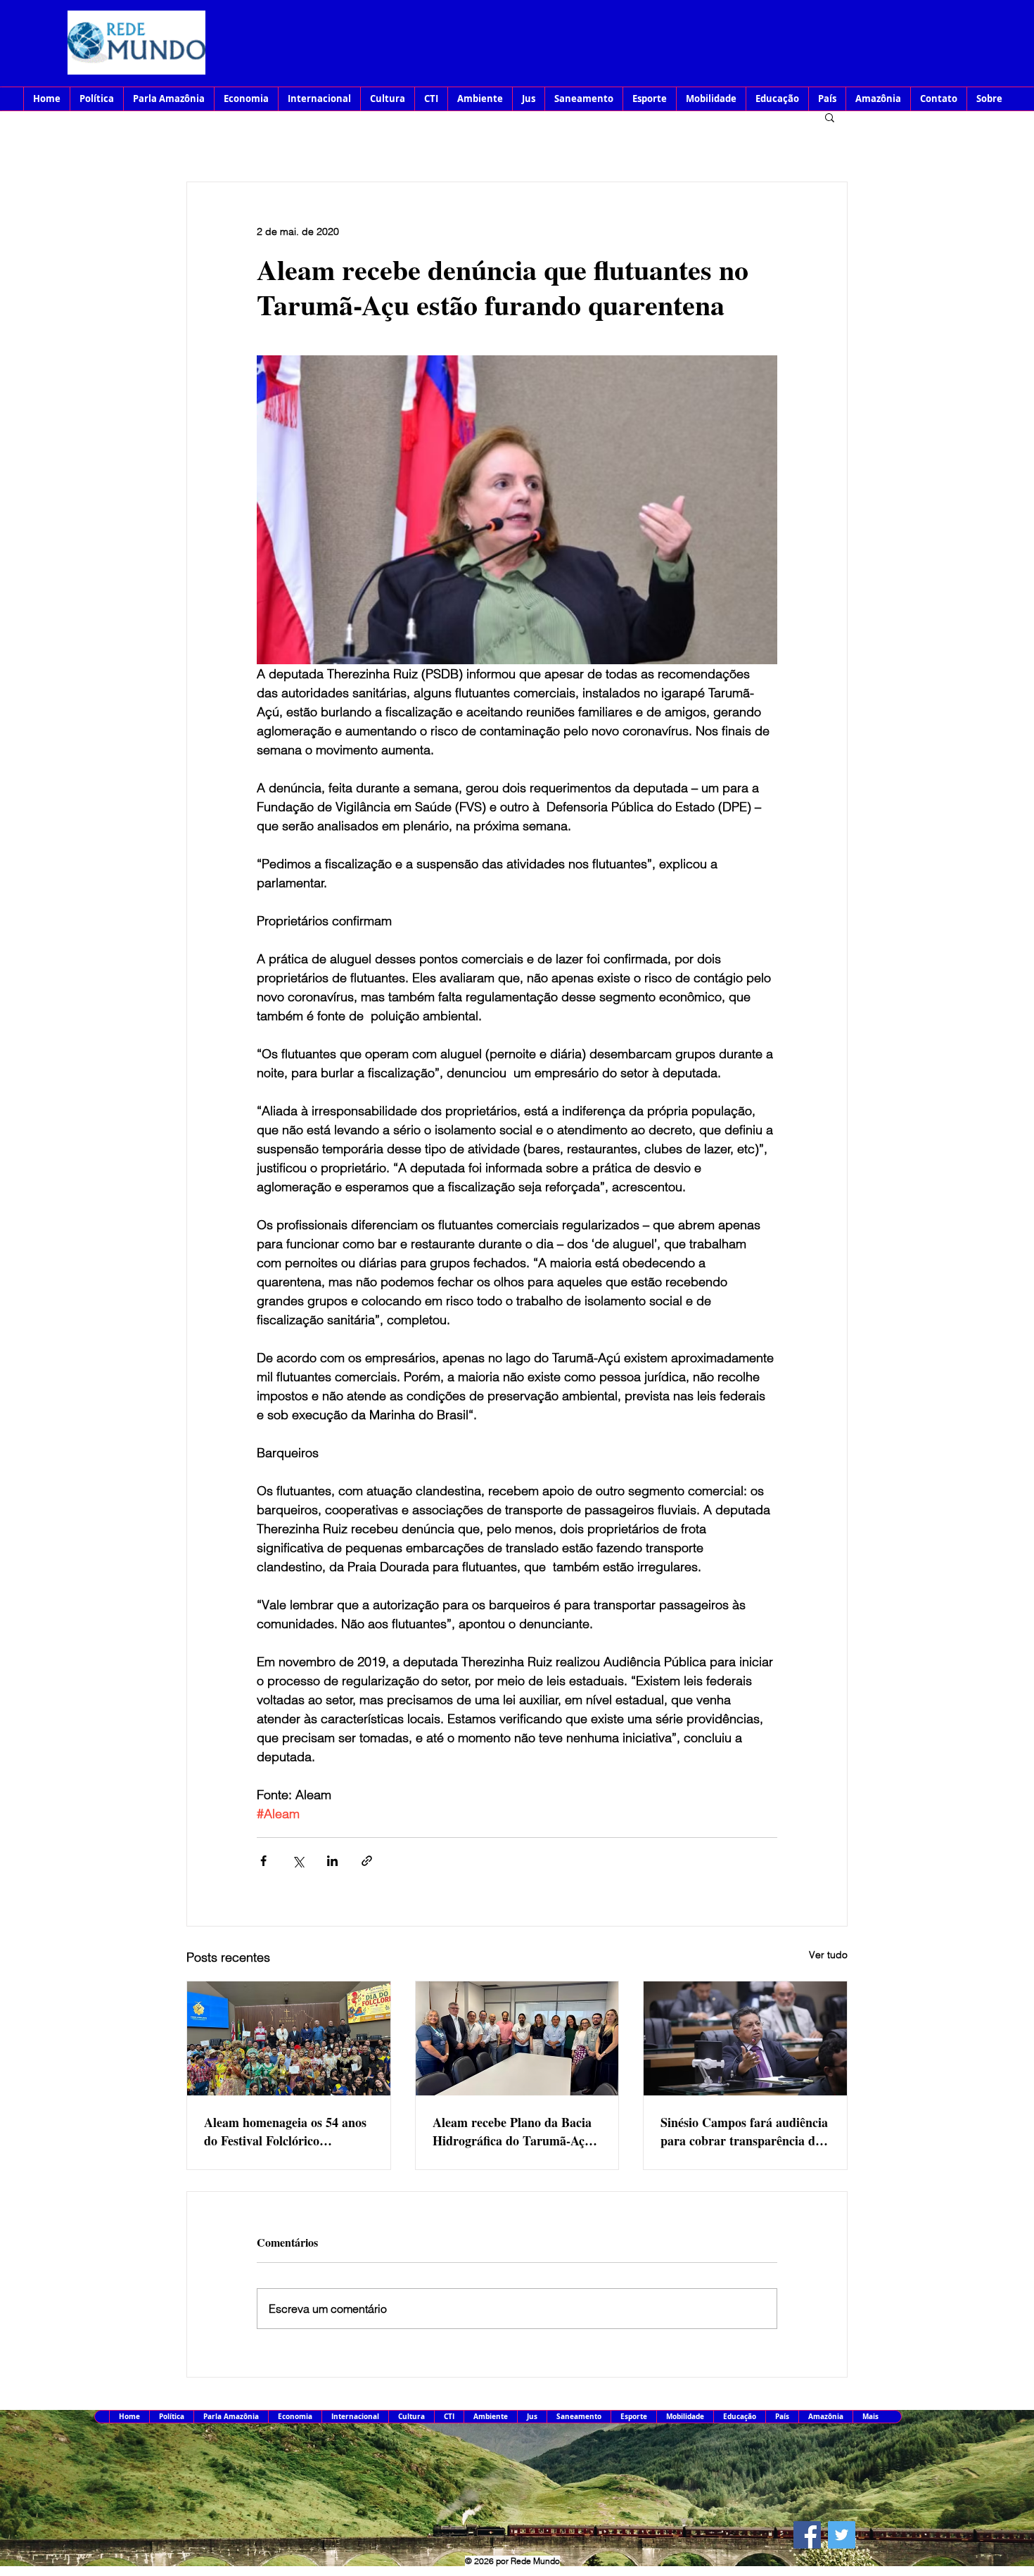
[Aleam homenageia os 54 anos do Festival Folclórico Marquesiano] (289, 2038)
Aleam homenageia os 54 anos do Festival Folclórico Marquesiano (285, 2131)
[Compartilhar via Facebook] (263, 1861)
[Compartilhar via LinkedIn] (332, 1861)
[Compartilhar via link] (367, 1861)
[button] (830, 117)
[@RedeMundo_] (842, 2535)
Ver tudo (828, 1955)
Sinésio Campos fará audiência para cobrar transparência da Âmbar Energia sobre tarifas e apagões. (744, 2131)
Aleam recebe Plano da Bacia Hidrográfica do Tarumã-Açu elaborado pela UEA (512, 2131)
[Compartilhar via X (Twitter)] (298, 1861)
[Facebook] (807, 2535)
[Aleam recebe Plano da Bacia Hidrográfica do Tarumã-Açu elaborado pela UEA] (517, 2038)
